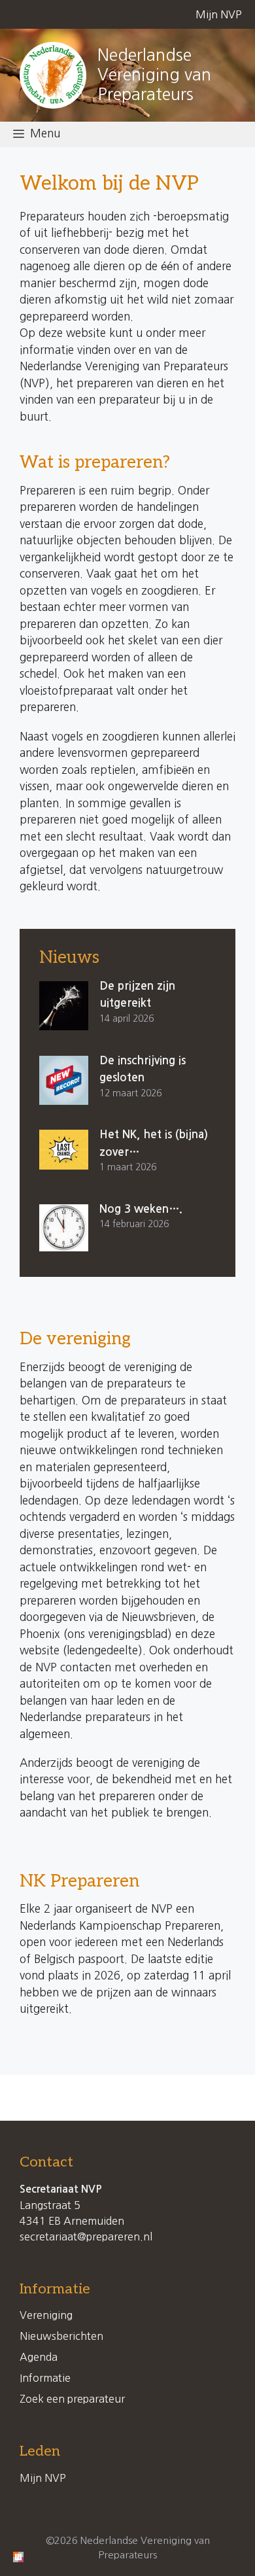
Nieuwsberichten (61, 2336)
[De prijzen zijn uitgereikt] (64, 1006)
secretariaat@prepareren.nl (86, 2237)
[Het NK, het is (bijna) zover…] (64, 1150)
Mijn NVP (219, 14)
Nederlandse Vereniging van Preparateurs (154, 75)
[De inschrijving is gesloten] (64, 1081)
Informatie (45, 2378)
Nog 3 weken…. (141, 1209)
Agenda (39, 2357)
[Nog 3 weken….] (64, 1228)
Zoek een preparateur (72, 2399)
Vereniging (46, 2315)
